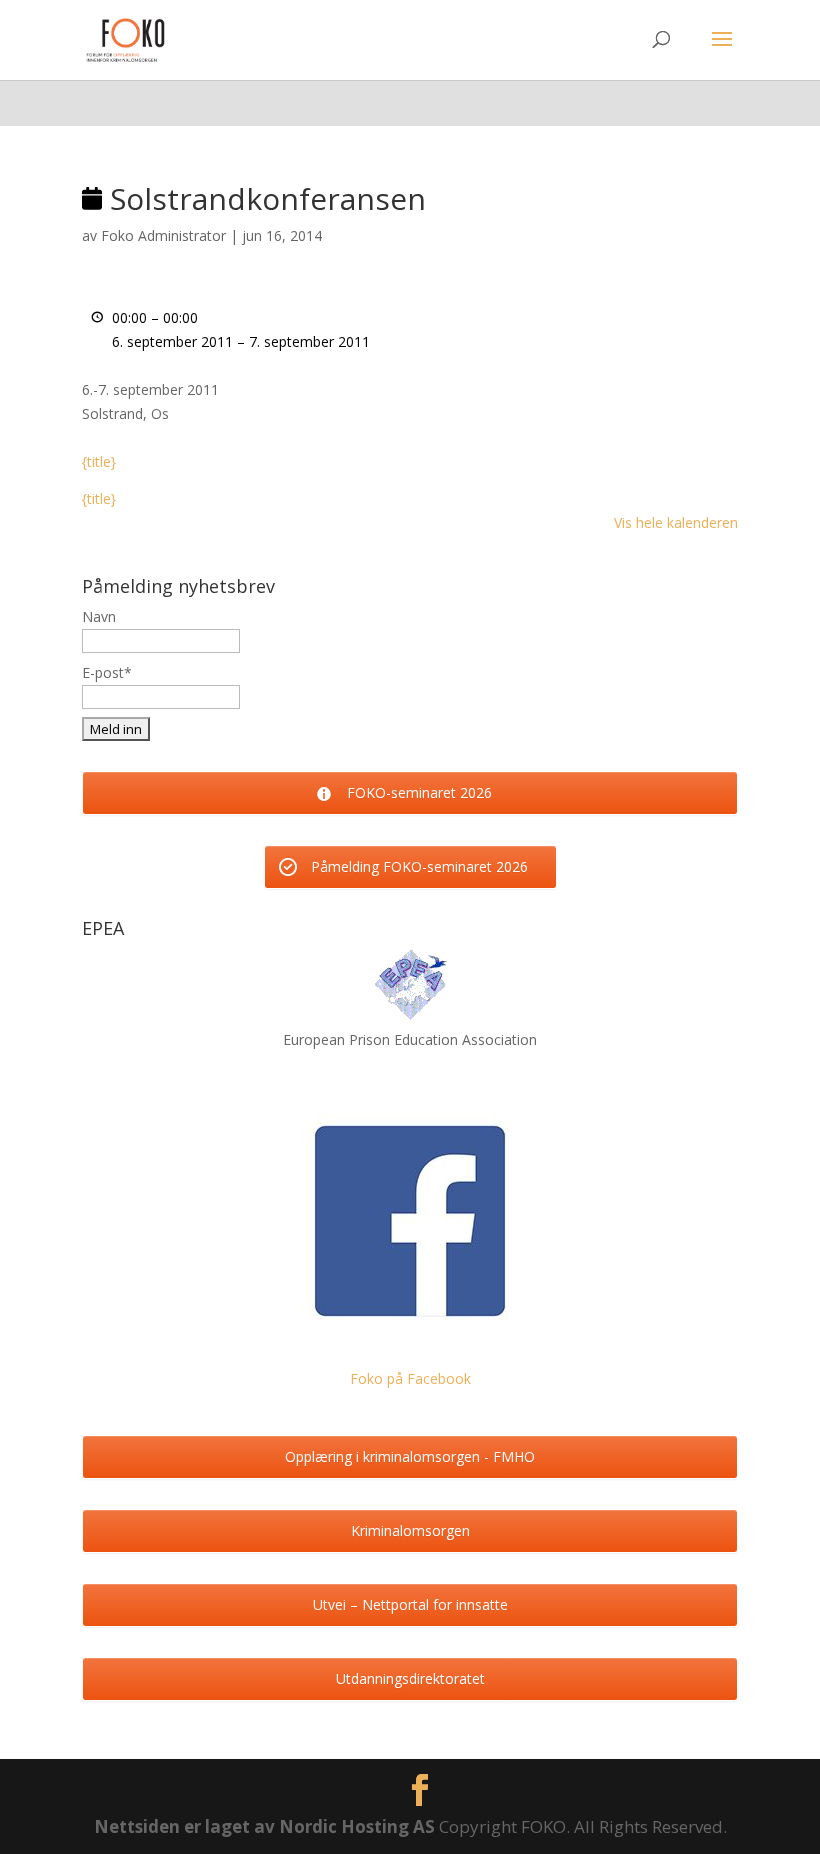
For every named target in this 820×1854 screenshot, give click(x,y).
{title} (99, 461)
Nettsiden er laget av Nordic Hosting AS (266, 1826)
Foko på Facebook (410, 1378)
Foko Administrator (163, 235)
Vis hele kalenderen (676, 522)
